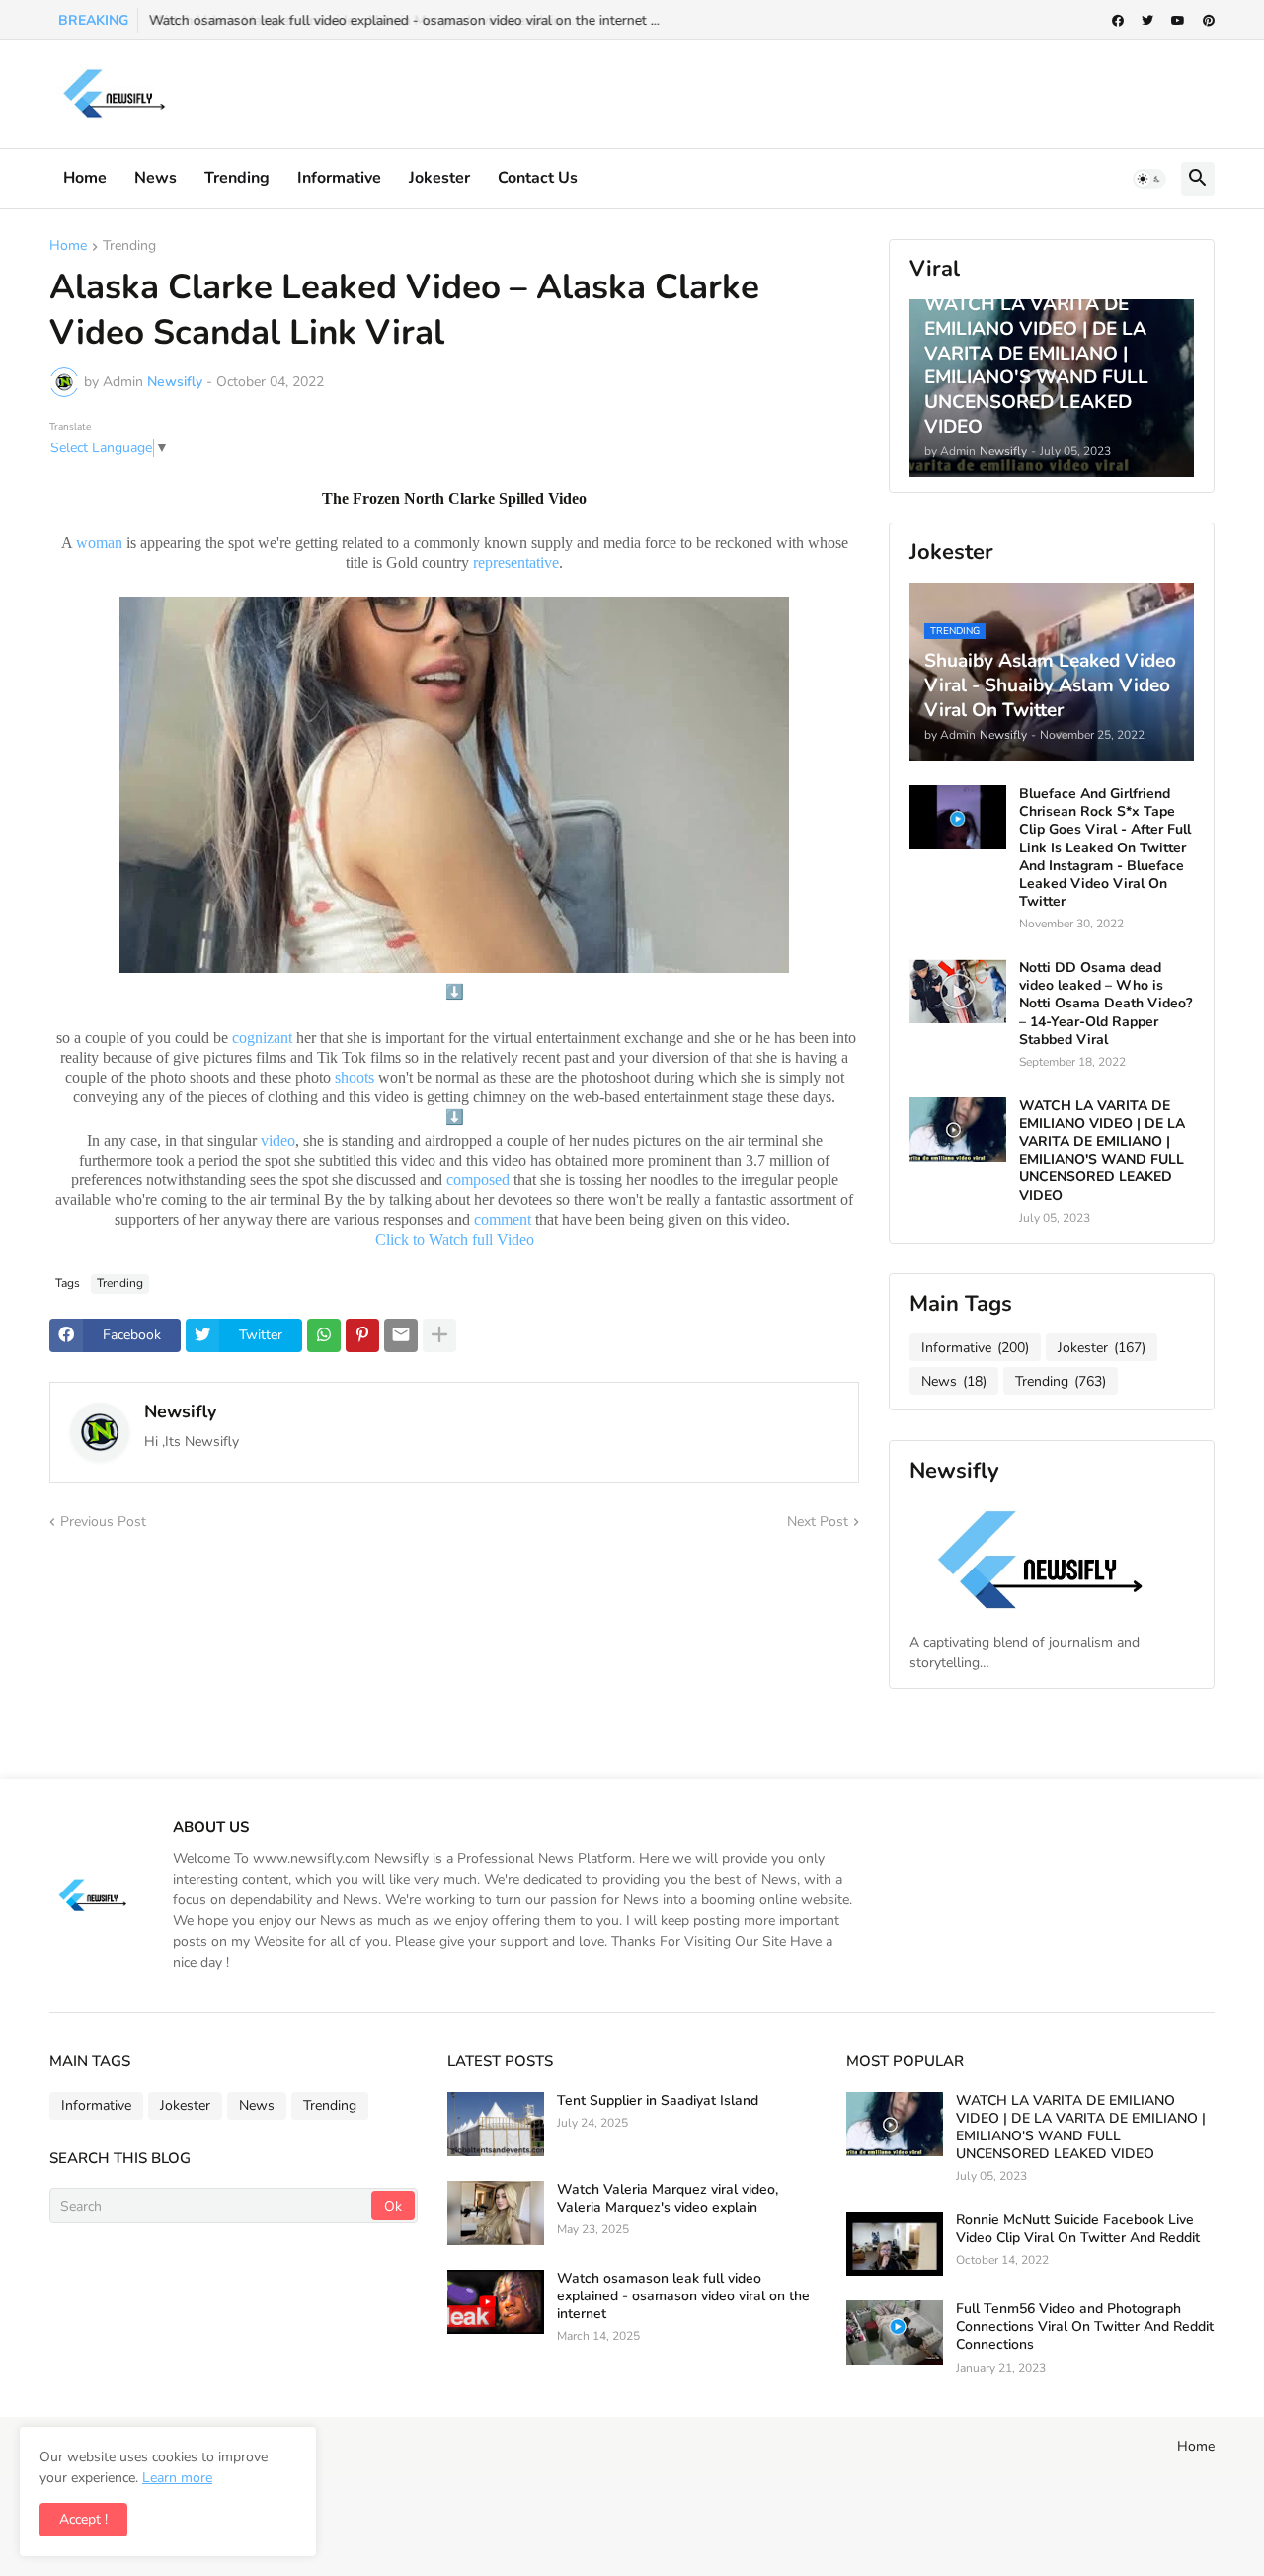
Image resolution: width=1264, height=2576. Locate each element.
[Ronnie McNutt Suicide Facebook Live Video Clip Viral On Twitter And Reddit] (895, 2244)
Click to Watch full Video (457, 1239)
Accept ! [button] (83, 2519)
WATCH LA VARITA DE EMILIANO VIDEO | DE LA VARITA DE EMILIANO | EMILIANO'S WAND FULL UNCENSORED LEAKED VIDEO (1102, 1151)
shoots (355, 1077)
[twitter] (1147, 21)
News (156, 178)
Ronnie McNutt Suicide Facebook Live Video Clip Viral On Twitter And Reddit (1078, 2229)
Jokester (439, 178)
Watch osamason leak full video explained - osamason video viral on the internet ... (403, 20)
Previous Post (103, 1522)
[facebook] (1118, 21)
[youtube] (1178, 21)
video (278, 1140)
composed (478, 1180)
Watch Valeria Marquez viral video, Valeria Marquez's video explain (668, 2199)
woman (99, 543)
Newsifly (180, 1411)
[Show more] (439, 1335)
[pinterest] (1209, 21)
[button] (1149, 179)
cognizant (262, 1038)
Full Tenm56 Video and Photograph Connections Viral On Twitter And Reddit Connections (1085, 2327)
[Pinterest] (362, 1335)
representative (516, 563)
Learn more (177, 2478)
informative (339, 178)
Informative (975, 1348)
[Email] (401, 1335)
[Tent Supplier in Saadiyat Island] (496, 2124)
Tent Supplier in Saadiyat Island (658, 2101)
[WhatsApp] (324, 1335)
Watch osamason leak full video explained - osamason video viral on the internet (683, 2296)
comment (503, 1219)
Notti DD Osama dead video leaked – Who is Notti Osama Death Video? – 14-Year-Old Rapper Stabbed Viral (1106, 1004)
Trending (237, 178)
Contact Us (538, 178)
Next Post (818, 1522)
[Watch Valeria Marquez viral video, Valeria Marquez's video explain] (496, 2213)
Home (85, 178)
